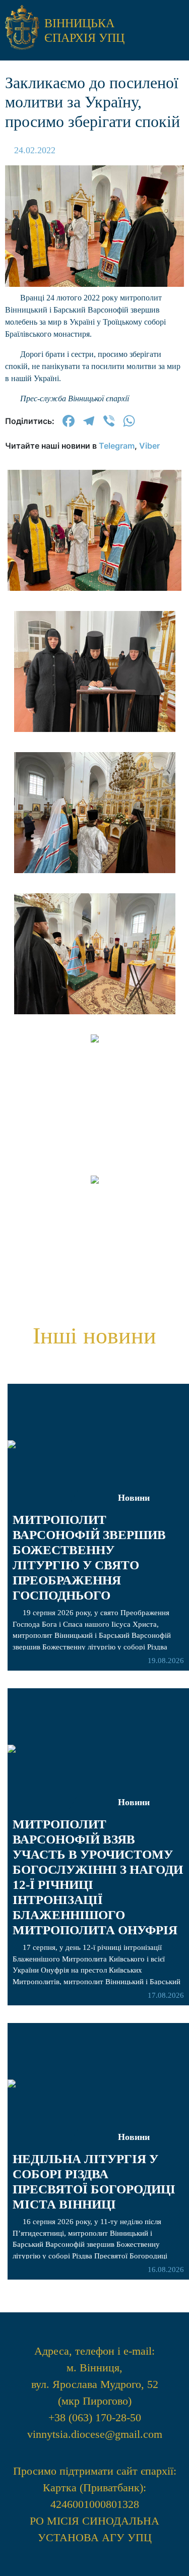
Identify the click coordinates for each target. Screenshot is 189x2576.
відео (95, 694)
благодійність (95, 724)
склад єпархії (94, 752)
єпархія (94, 619)
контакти (95, 782)
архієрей (94, 591)
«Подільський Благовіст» (95, 657)
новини (94, 561)
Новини (134, 2137)
